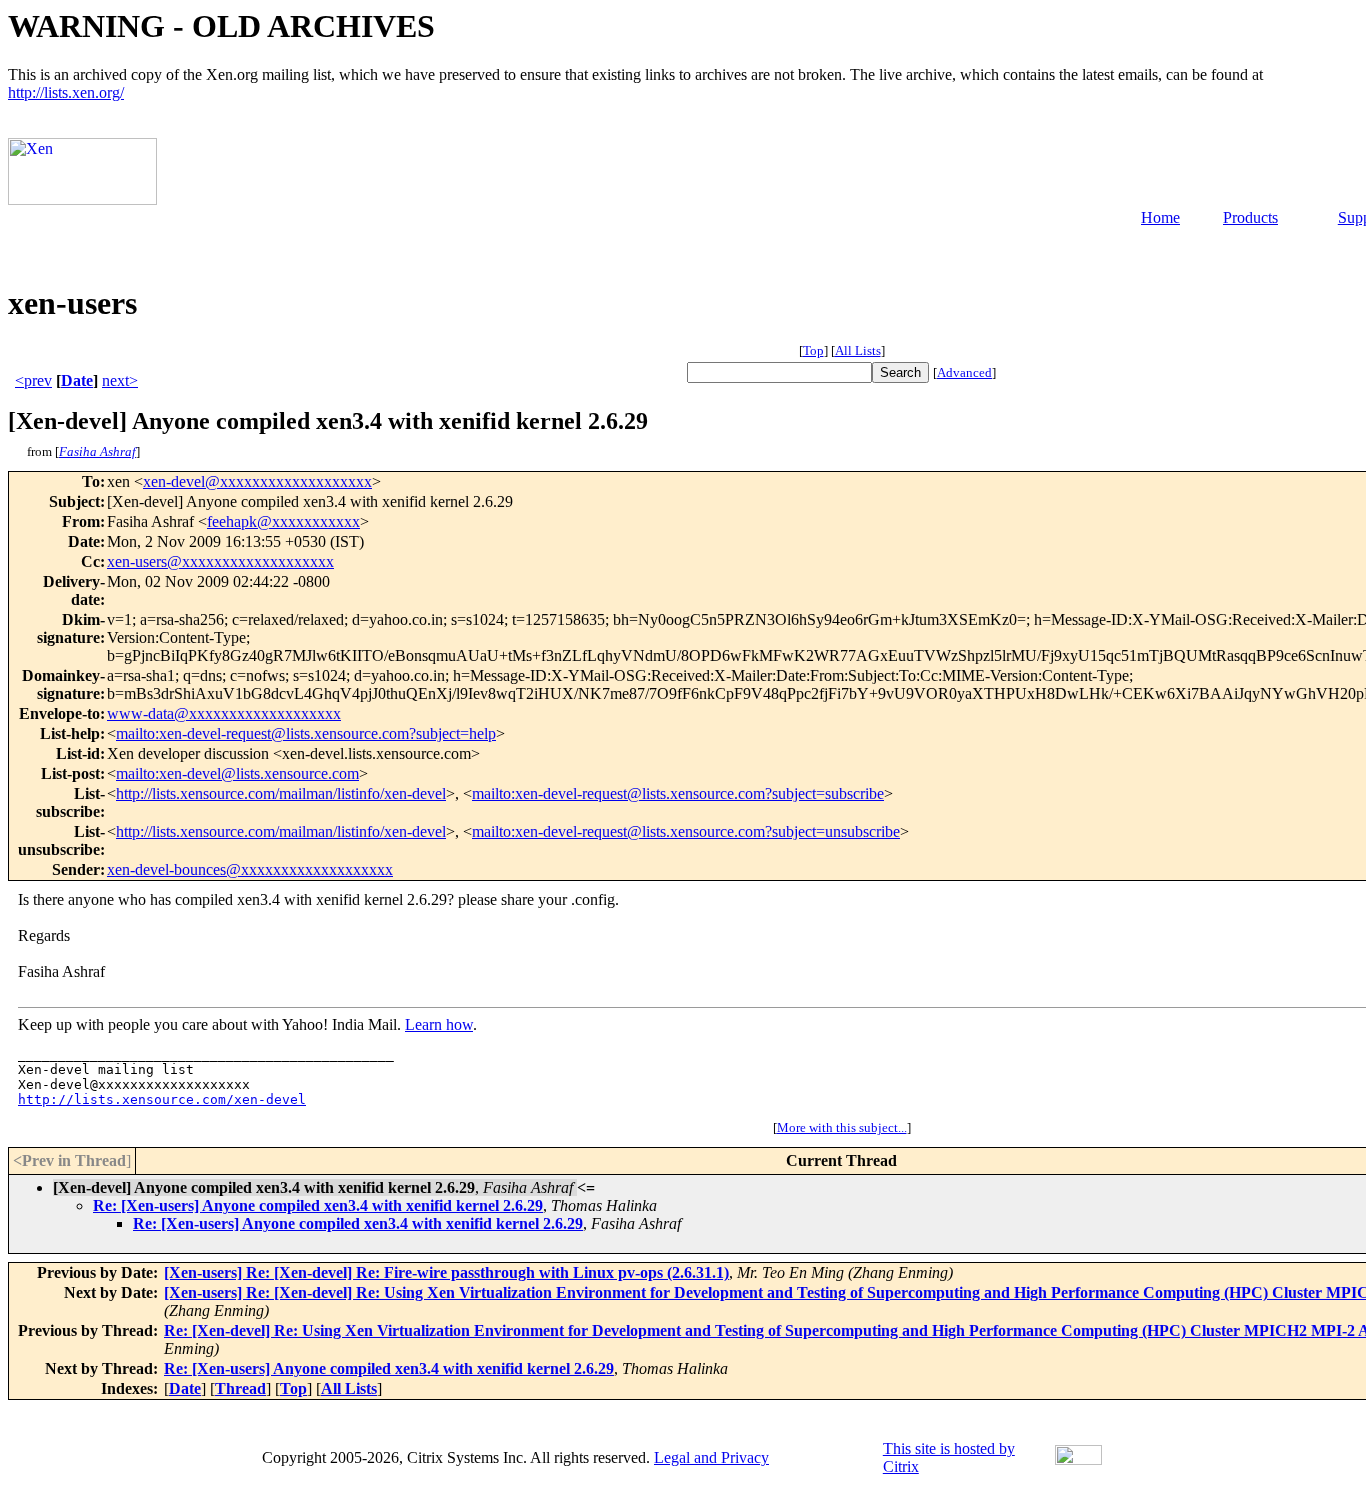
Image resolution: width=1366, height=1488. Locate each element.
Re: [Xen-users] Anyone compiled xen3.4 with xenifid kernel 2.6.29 (318, 1205)
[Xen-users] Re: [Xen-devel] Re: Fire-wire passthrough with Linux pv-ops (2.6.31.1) (446, 1272)
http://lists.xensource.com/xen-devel (162, 1099)
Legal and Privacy (711, 1457)
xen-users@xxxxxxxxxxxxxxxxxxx (220, 561)
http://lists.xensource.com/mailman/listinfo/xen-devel (281, 793)
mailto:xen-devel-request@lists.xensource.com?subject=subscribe (678, 793)
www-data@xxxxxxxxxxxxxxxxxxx (224, 713)
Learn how (439, 1024)
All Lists (858, 350)
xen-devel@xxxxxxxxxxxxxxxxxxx (257, 481)
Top (813, 350)
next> (120, 380)
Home (1160, 217)
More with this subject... (842, 1127)
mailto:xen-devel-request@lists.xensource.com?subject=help (306, 733)
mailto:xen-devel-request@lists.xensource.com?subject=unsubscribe (686, 831)
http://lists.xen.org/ (66, 92)
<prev (33, 380)
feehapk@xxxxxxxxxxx (283, 521)
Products (1250, 217)
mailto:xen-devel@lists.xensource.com (237, 773)
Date (77, 380)
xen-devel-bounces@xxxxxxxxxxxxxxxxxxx (250, 869)
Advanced (964, 372)
